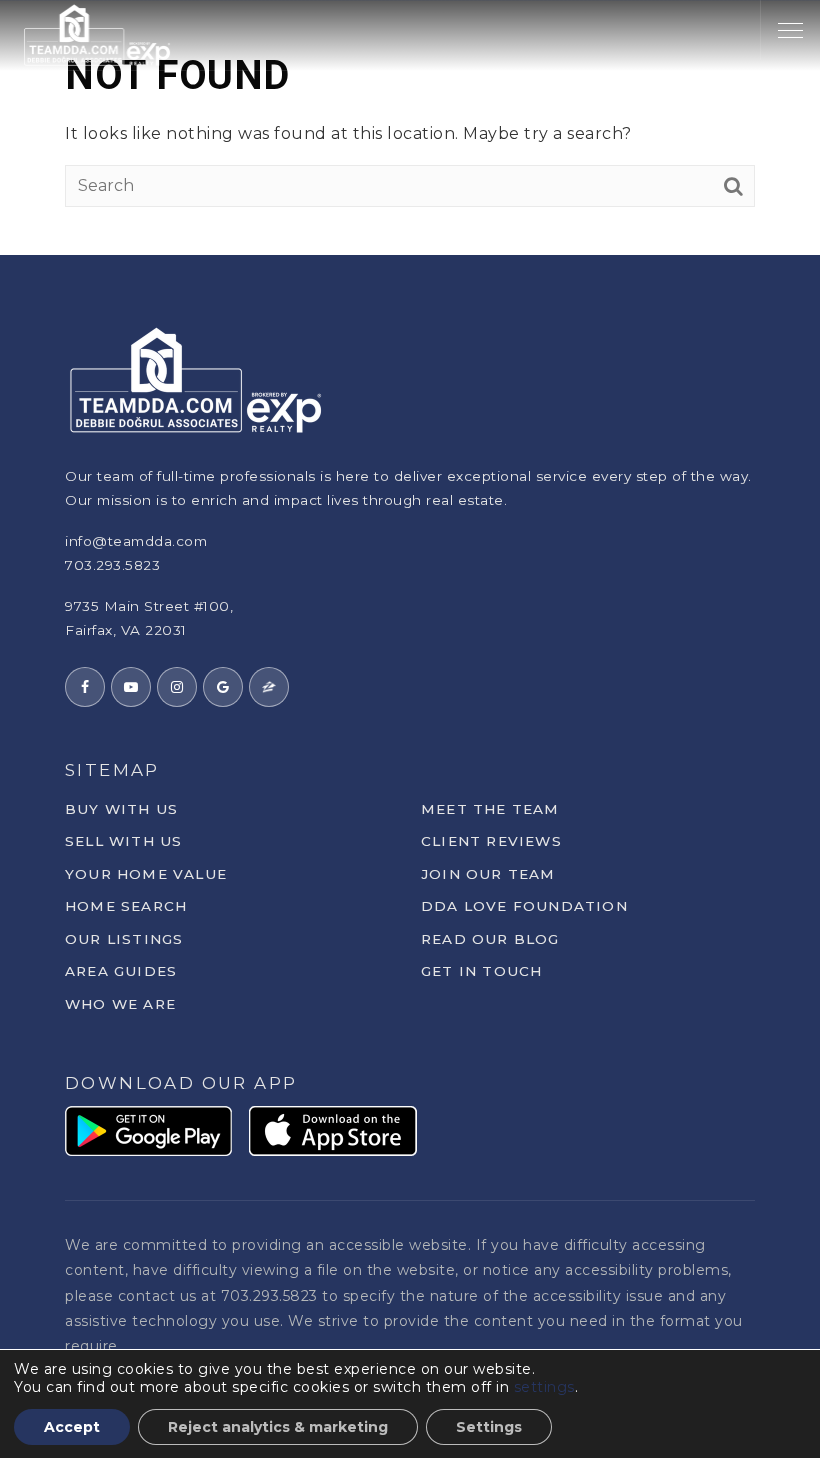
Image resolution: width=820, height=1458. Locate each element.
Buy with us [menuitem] (121, 809)
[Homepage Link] (98, 33)
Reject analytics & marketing (278, 1427)
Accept (72, 1427)
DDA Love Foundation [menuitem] (524, 906)
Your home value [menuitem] (146, 874)
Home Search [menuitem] (126, 906)
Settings (489, 1427)
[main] (410, 127)
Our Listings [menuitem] (124, 939)
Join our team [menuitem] (488, 874)
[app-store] (333, 1130)
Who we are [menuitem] (120, 1004)
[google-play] (148, 1130)
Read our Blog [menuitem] (490, 939)
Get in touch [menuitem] (481, 971)
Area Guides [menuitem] (121, 971)
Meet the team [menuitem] (490, 809)
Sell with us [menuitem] (123, 841)
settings (544, 1387)
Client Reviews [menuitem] (491, 841)
